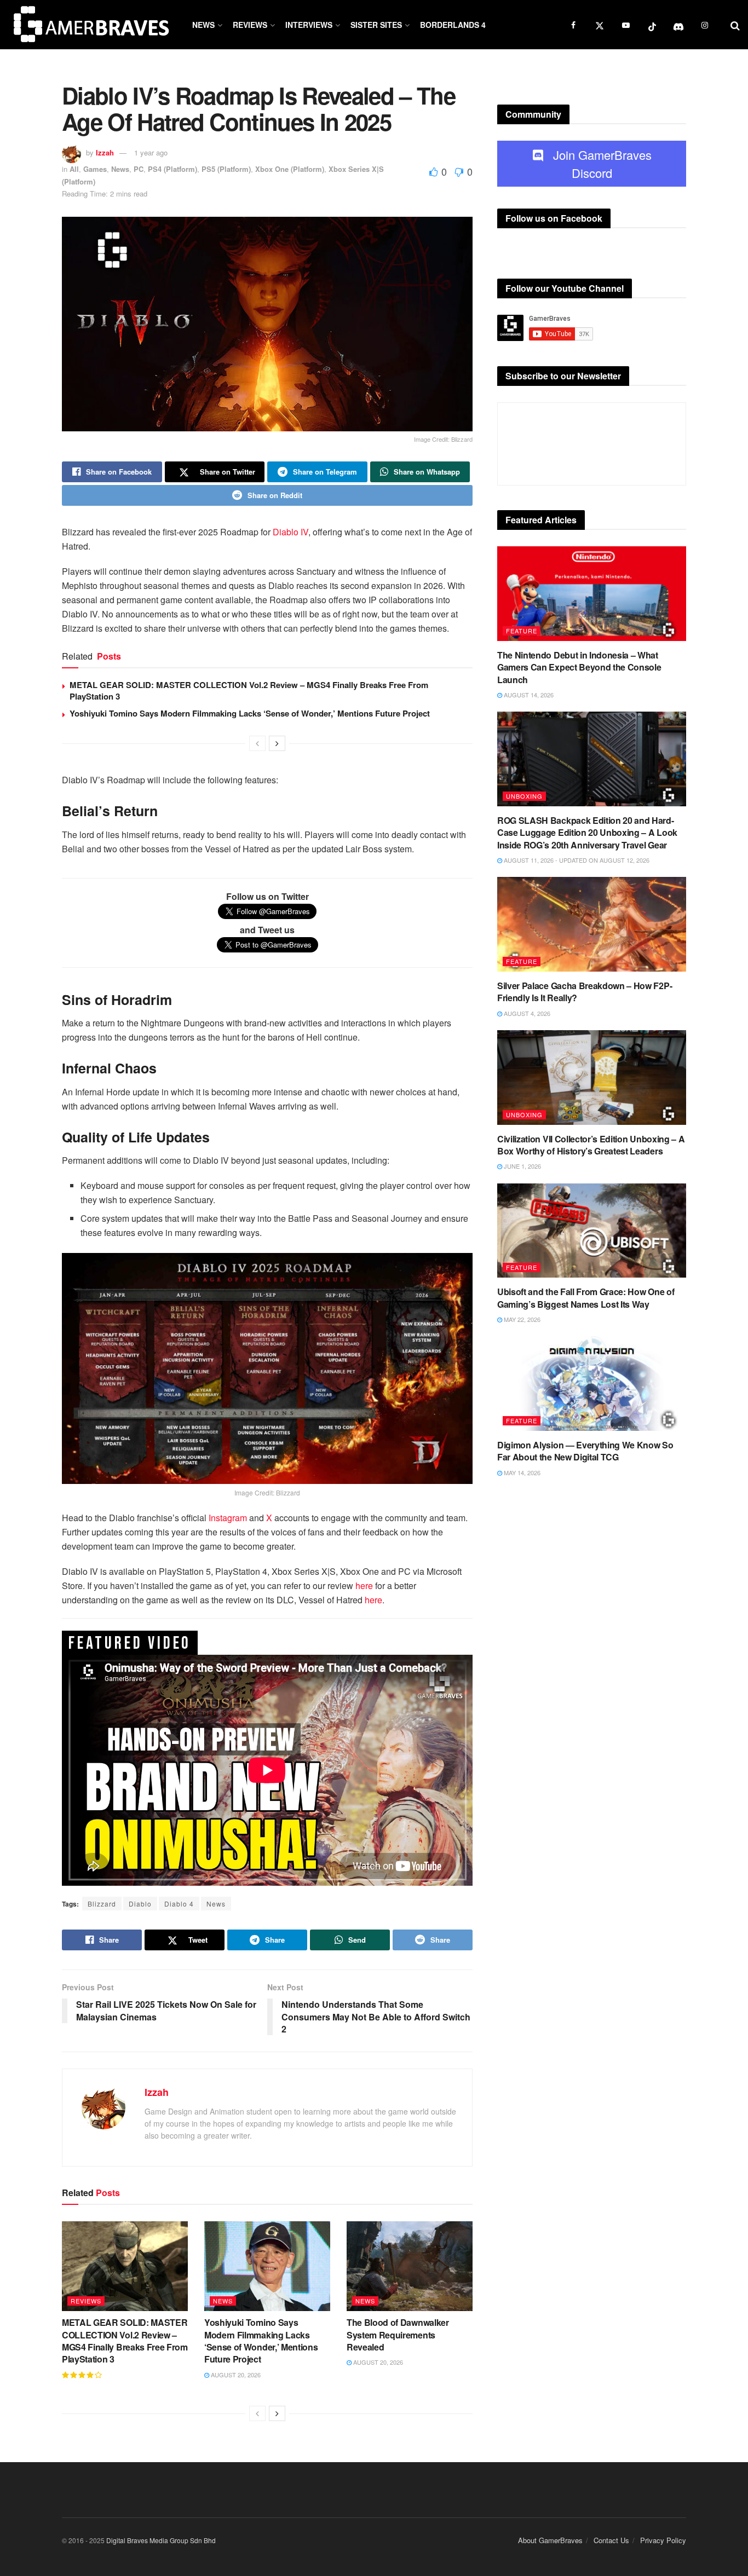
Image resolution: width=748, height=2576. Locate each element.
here (364, 1586)
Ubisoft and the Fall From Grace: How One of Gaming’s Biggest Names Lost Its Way (586, 1298)
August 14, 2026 (528, 695)
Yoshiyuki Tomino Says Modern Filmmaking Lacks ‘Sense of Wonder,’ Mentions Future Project (250, 713)
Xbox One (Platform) (290, 169)
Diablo (140, 1904)
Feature (522, 631)
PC (139, 169)
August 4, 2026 (526, 1013)
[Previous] (257, 743)
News (203, 25)
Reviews (250, 25)
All (74, 169)
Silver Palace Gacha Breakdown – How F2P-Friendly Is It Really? (585, 992)
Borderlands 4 (453, 25)
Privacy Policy (663, 2540)
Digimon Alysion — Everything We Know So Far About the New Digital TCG (585, 1451)
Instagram (228, 1518)
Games (95, 169)
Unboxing (524, 796)
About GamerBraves (550, 2540)
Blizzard (102, 1904)
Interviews (309, 25)
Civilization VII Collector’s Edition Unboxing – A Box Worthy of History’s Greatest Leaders (591, 1145)
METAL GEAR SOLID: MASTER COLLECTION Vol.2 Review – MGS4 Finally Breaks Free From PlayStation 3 (249, 691)
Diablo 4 (179, 1904)
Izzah (105, 152)
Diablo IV (290, 532)
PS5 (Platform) (226, 169)
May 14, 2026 (521, 1472)
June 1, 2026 (522, 1166)
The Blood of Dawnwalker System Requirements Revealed (398, 2335)
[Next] (277, 743)
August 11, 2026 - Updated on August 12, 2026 (576, 860)
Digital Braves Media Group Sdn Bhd (161, 2540)
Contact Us (611, 2540)
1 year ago (151, 152)
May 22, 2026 (521, 1319)
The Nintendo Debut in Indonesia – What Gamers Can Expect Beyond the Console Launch (579, 667)
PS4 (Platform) (172, 169)
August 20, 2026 (235, 2375)
